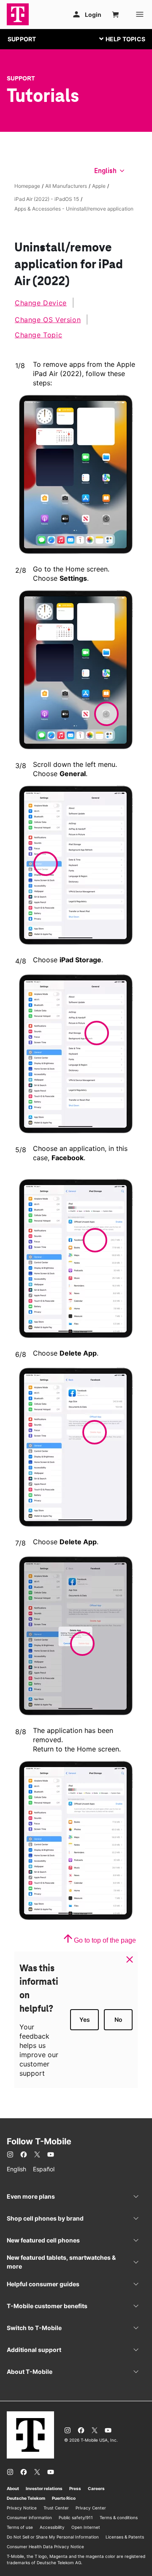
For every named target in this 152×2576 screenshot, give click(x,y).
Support (21, 78)
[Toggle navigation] (120, 39)
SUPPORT (22, 39)
